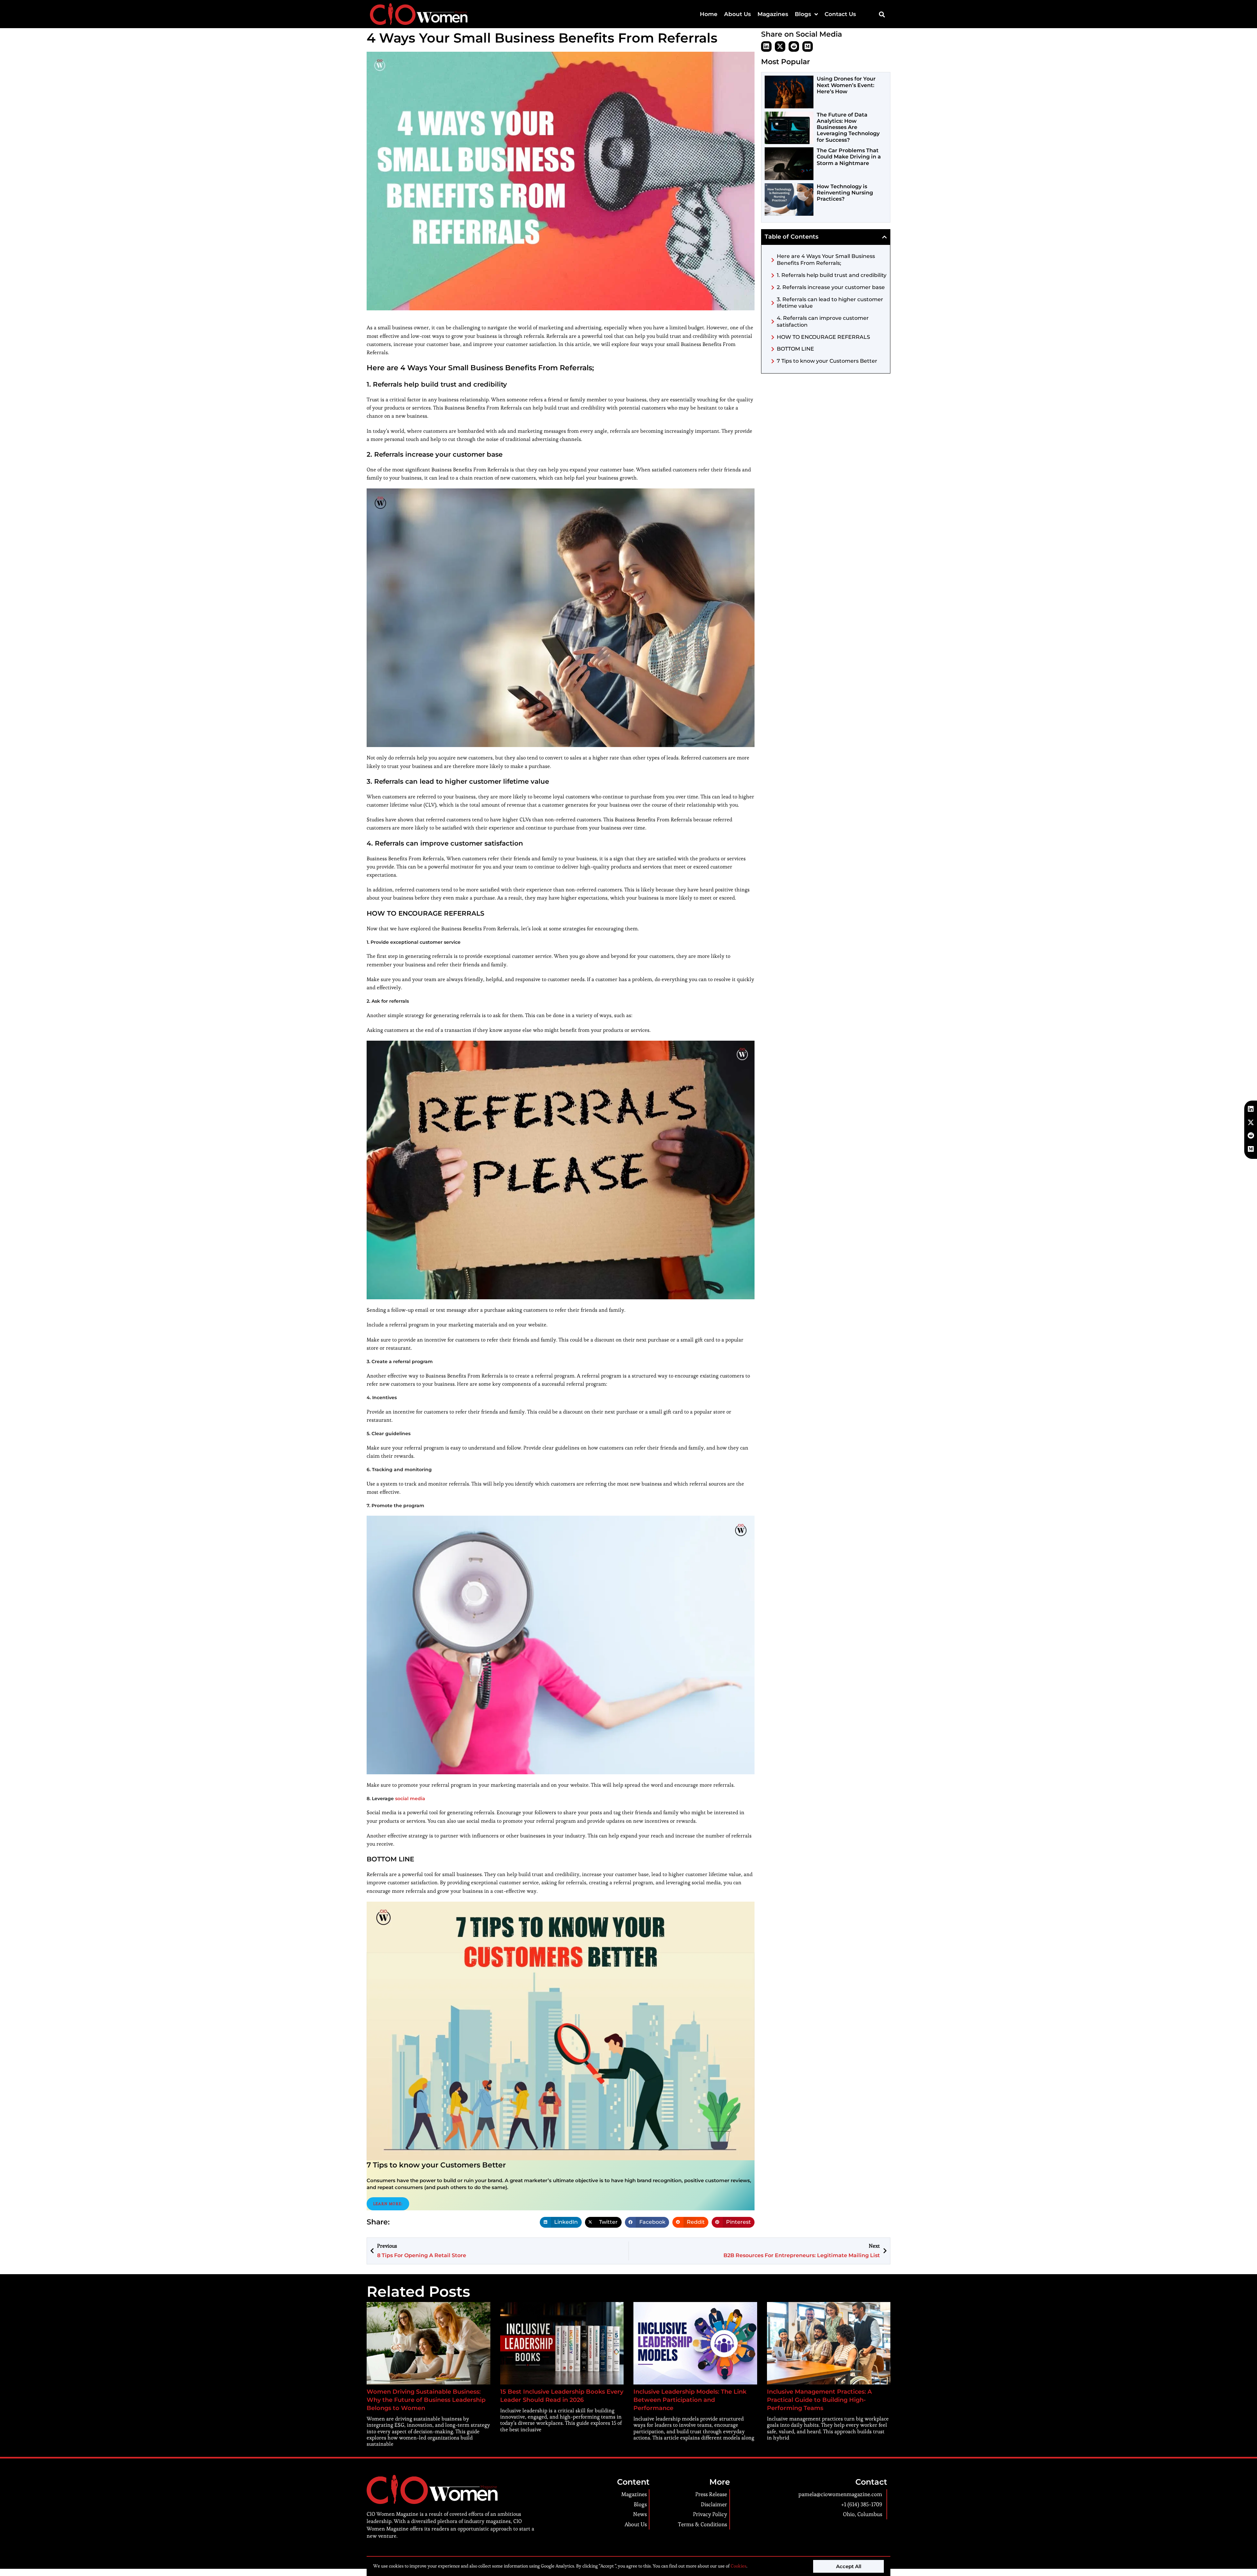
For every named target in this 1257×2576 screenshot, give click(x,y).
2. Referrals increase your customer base (831, 287)
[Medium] (808, 46)
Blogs (803, 14)
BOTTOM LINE (795, 349)
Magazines (773, 14)
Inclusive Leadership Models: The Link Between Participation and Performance (690, 2400)
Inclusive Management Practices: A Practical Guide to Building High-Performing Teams (819, 2400)
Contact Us (840, 14)
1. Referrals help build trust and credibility (832, 275)
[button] (882, 14)
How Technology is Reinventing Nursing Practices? (845, 193)
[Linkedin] (766, 46)
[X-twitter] (780, 46)
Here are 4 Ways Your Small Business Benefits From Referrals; (826, 260)
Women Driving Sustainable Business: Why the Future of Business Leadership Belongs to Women (426, 2400)
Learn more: (388, 2204)
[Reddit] (794, 46)
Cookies (738, 2566)
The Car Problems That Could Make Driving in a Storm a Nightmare (849, 157)
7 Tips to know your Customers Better (827, 361)
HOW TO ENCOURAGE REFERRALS (823, 337)
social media (410, 1799)
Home (709, 14)
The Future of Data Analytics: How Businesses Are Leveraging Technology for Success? (848, 127)
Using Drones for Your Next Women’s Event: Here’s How (846, 85)
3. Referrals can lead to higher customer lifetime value (830, 303)
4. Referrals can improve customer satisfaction (823, 321)
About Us (738, 14)
